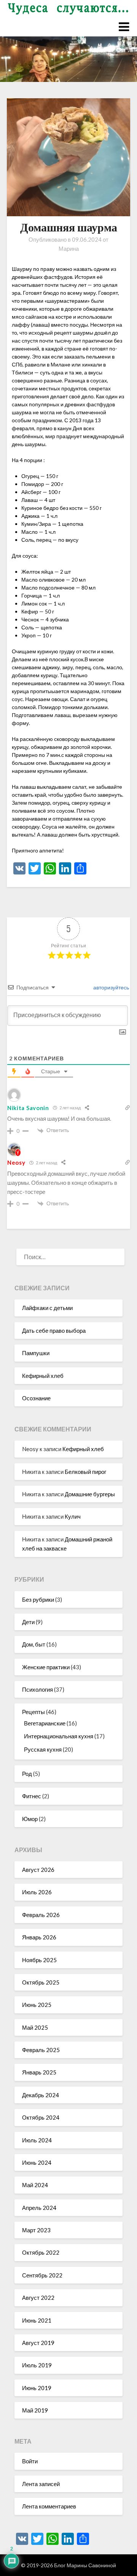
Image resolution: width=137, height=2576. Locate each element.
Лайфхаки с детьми (47, 1308)
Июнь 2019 (37, 2388)
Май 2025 (35, 2027)
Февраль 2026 (41, 1915)
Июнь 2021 (37, 2320)
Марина (69, 248)
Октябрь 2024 (41, 2117)
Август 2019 (38, 2343)
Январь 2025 (39, 2072)
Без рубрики (38, 1599)
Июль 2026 (37, 1892)
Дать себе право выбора (54, 1330)
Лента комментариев (49, 2506)
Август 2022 (38, 2298)
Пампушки (36, 1353)
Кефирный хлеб (43, 1376)
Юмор (30, 1819)
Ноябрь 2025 (39, 1960)
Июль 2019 (37, 2365)
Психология (37, 1689)
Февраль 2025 (41, 2050)
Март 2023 (36, 2230)
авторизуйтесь (111, 987)
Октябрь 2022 (41, 2252)
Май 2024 (35, 2185)
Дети (28, 1622)
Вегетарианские (45, 1723)
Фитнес (32, 1796)
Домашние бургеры (90, 1494)
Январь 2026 (39, 1937)
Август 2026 (38, 1870)
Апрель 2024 (39, 2208)
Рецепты (33, 1712)
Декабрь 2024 (41, 2095)
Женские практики (46, 1667)
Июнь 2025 (37, 2005)
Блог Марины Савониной (85, 2565)
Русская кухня (43, 1749)
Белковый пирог (85, 1472)
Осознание (36, 1398)
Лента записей (41, 2484)
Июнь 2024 (37, 2162)
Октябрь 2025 (41, 1982)
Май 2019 (35, 2410)
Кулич (73, 1516)
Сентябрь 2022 (42, 2275)
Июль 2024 (37, 2140)
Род (27, 1774)
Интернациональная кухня (59, 1736)
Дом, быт (34, 1644)
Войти (30, 2461)
